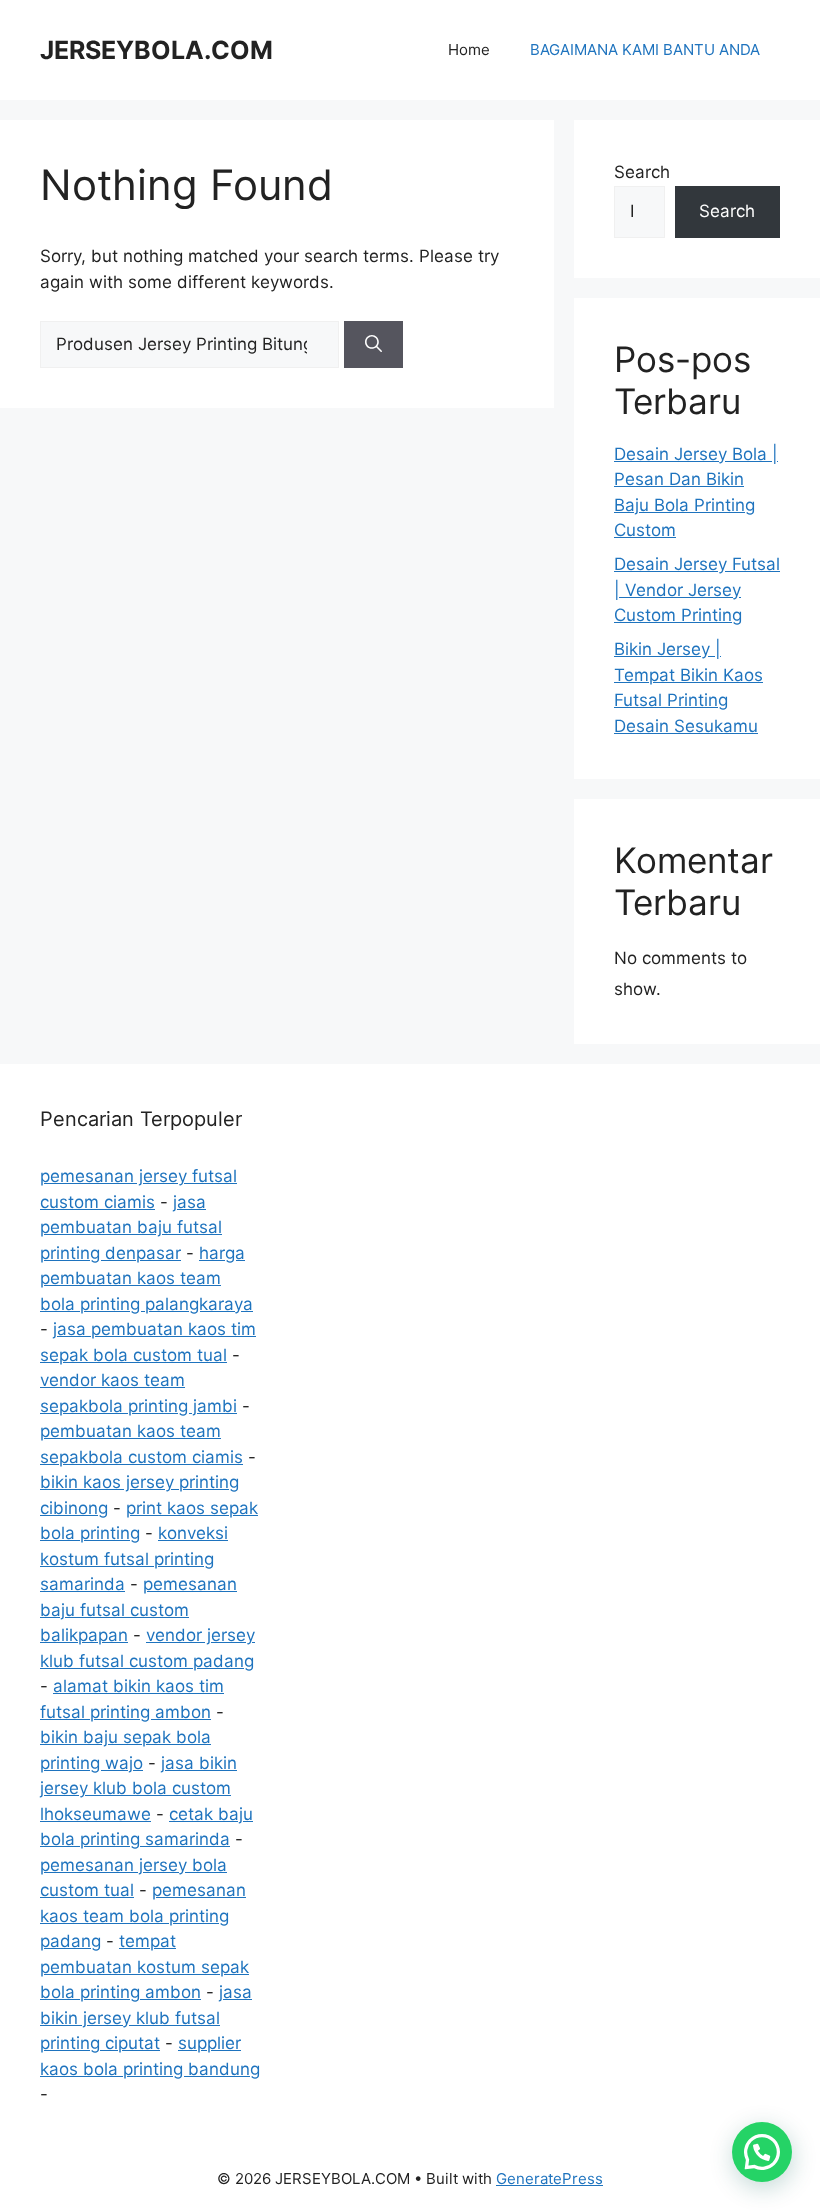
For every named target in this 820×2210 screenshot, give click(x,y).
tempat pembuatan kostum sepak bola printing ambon (144, 1966)
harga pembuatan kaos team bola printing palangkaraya (146, 1278)
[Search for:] (192, 344)
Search (642, 172)
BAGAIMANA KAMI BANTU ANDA (645, 49)
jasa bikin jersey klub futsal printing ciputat (146, 2017)
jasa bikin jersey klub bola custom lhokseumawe (138, 1788)
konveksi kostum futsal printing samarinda (134, 1558)
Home (469, 49)
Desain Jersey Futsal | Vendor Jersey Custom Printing (697, 589)
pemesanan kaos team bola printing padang (143, 1915)
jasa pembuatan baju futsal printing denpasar (131, 1227)
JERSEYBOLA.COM (156, 50)
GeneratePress (549, 2178)
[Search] (373, 345)
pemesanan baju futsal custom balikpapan (138, 1609)
